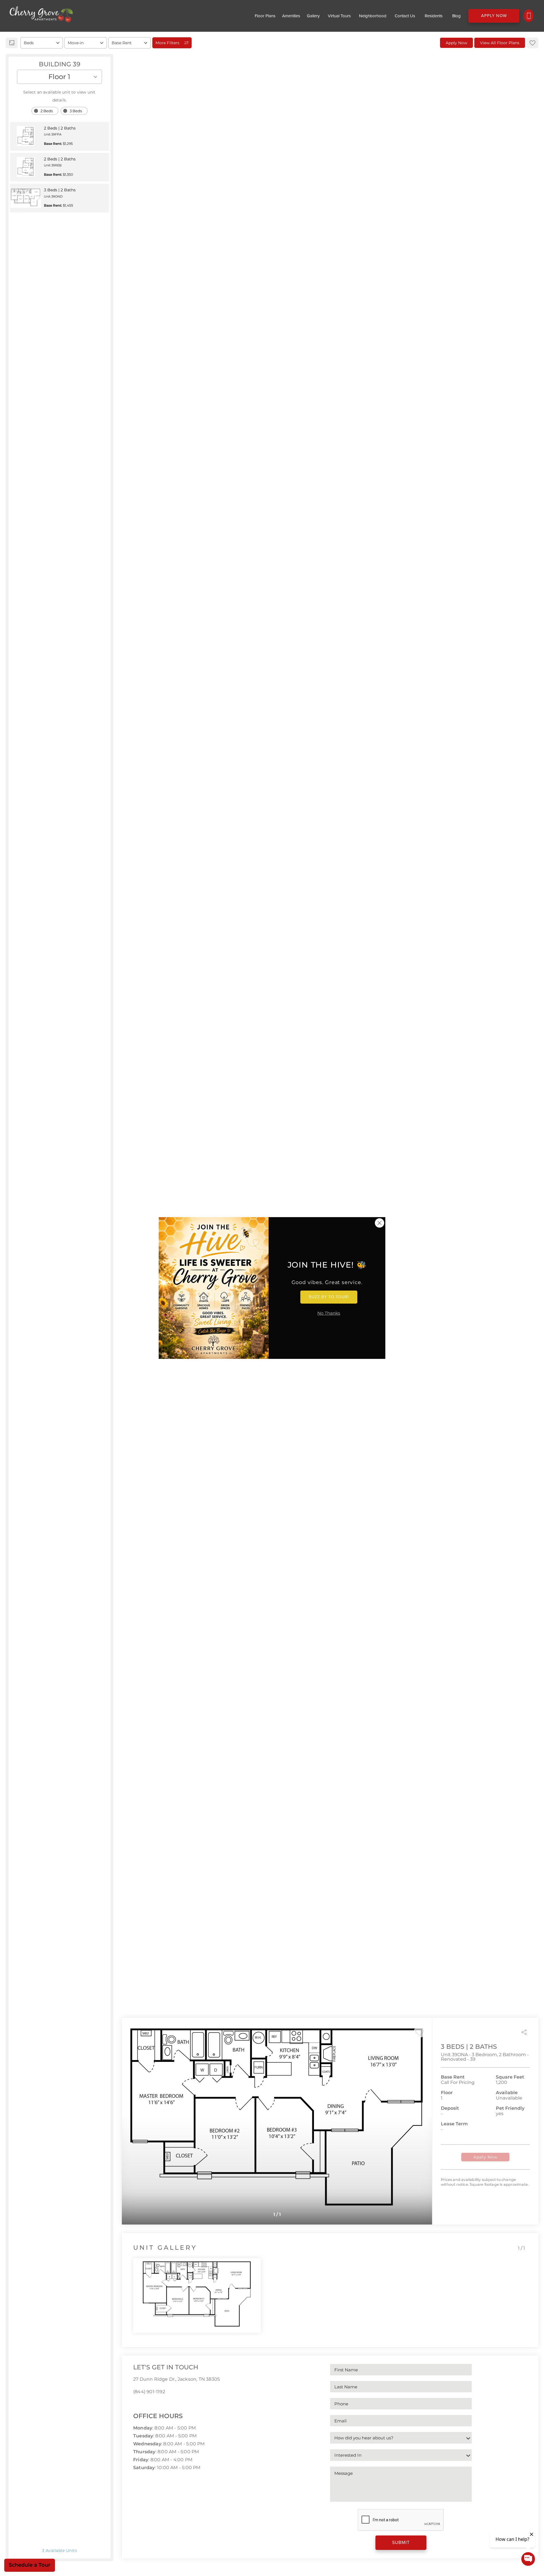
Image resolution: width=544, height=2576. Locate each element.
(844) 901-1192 (149, 2392)
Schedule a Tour (30, 2565)
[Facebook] (135, 2404)
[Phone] (529, 16)
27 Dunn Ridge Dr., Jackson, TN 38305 (177, 2379)
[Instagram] (144, 2404)
